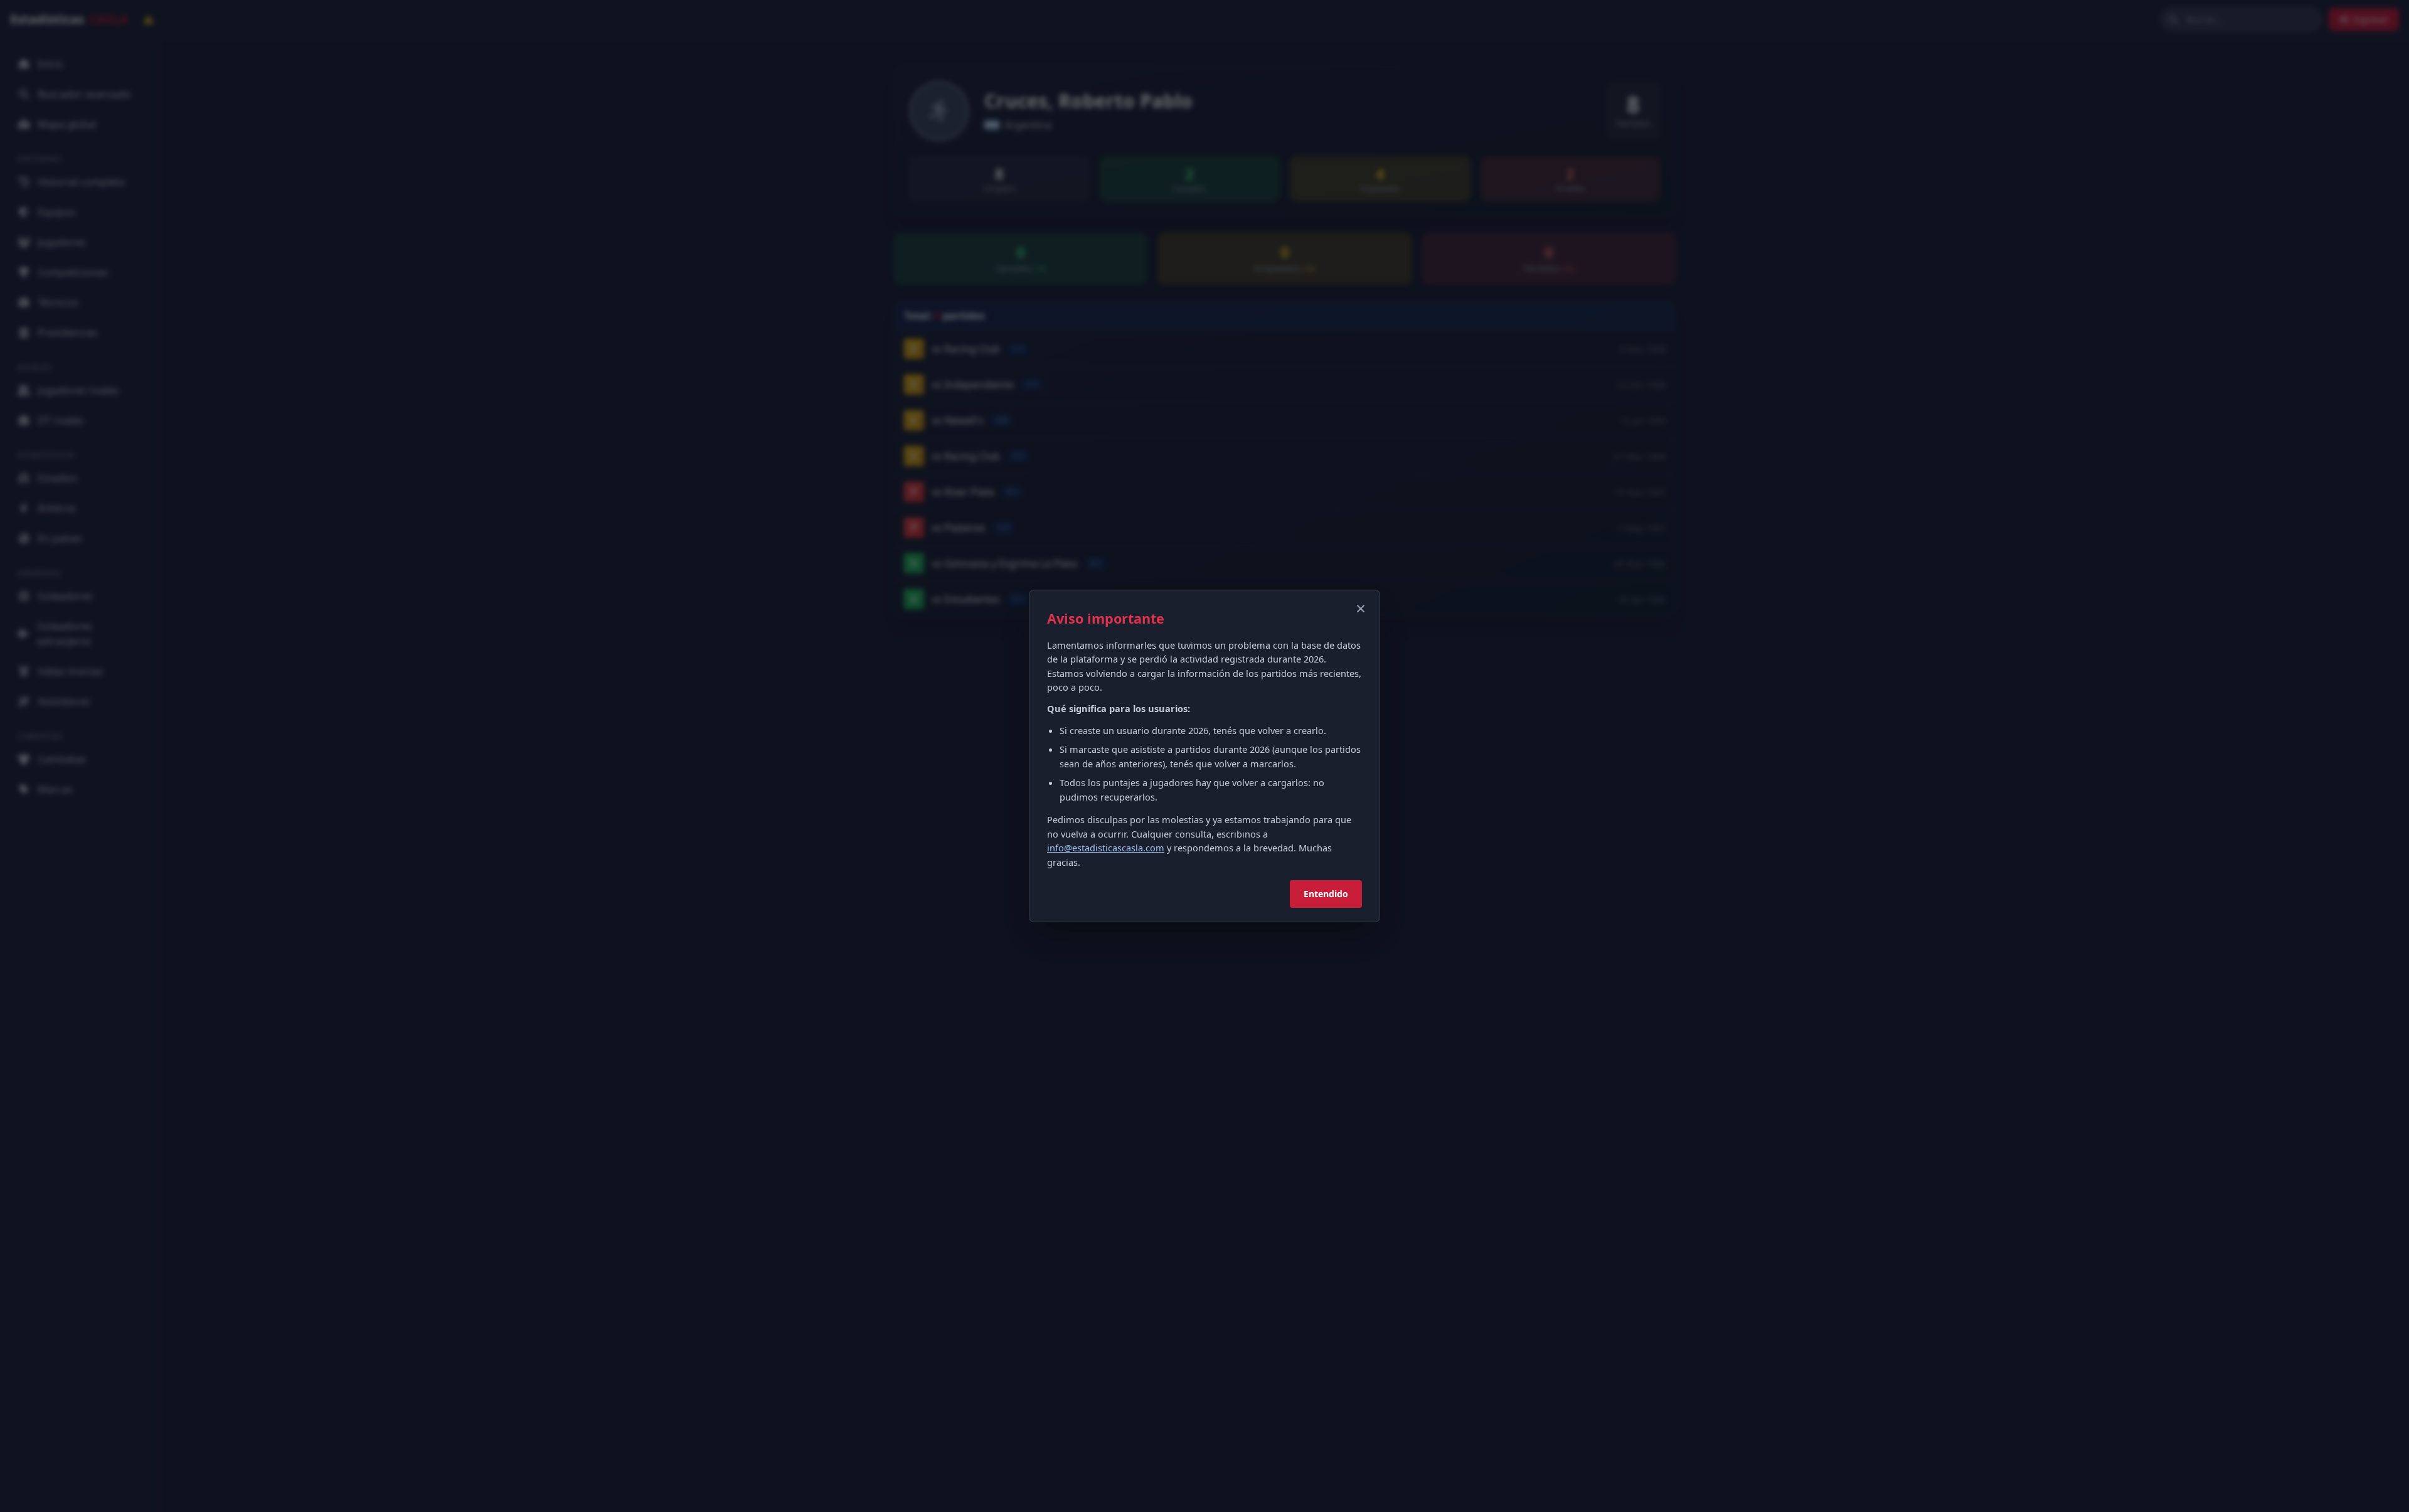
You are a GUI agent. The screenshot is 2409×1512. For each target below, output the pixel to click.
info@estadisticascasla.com (1106, 848)
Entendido (1326, 894)
